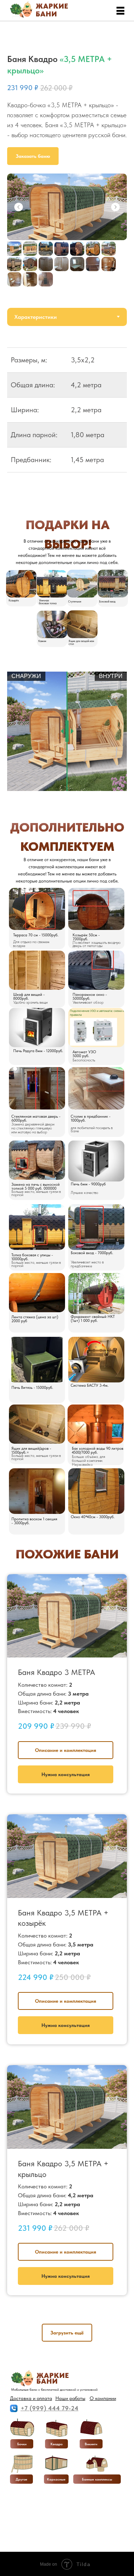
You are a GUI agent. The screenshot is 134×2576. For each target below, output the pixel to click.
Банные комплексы (97, 2479)
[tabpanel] (67, 415)
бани (46, 14)
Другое (21, 2479)
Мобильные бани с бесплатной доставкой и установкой (54, 2389)
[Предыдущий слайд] (19, 207)
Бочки (22, 2444)
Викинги (91, 2444)
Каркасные (56, 2479)
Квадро (56, 2444)
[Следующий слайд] (115, 207)
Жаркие (52, 6)
